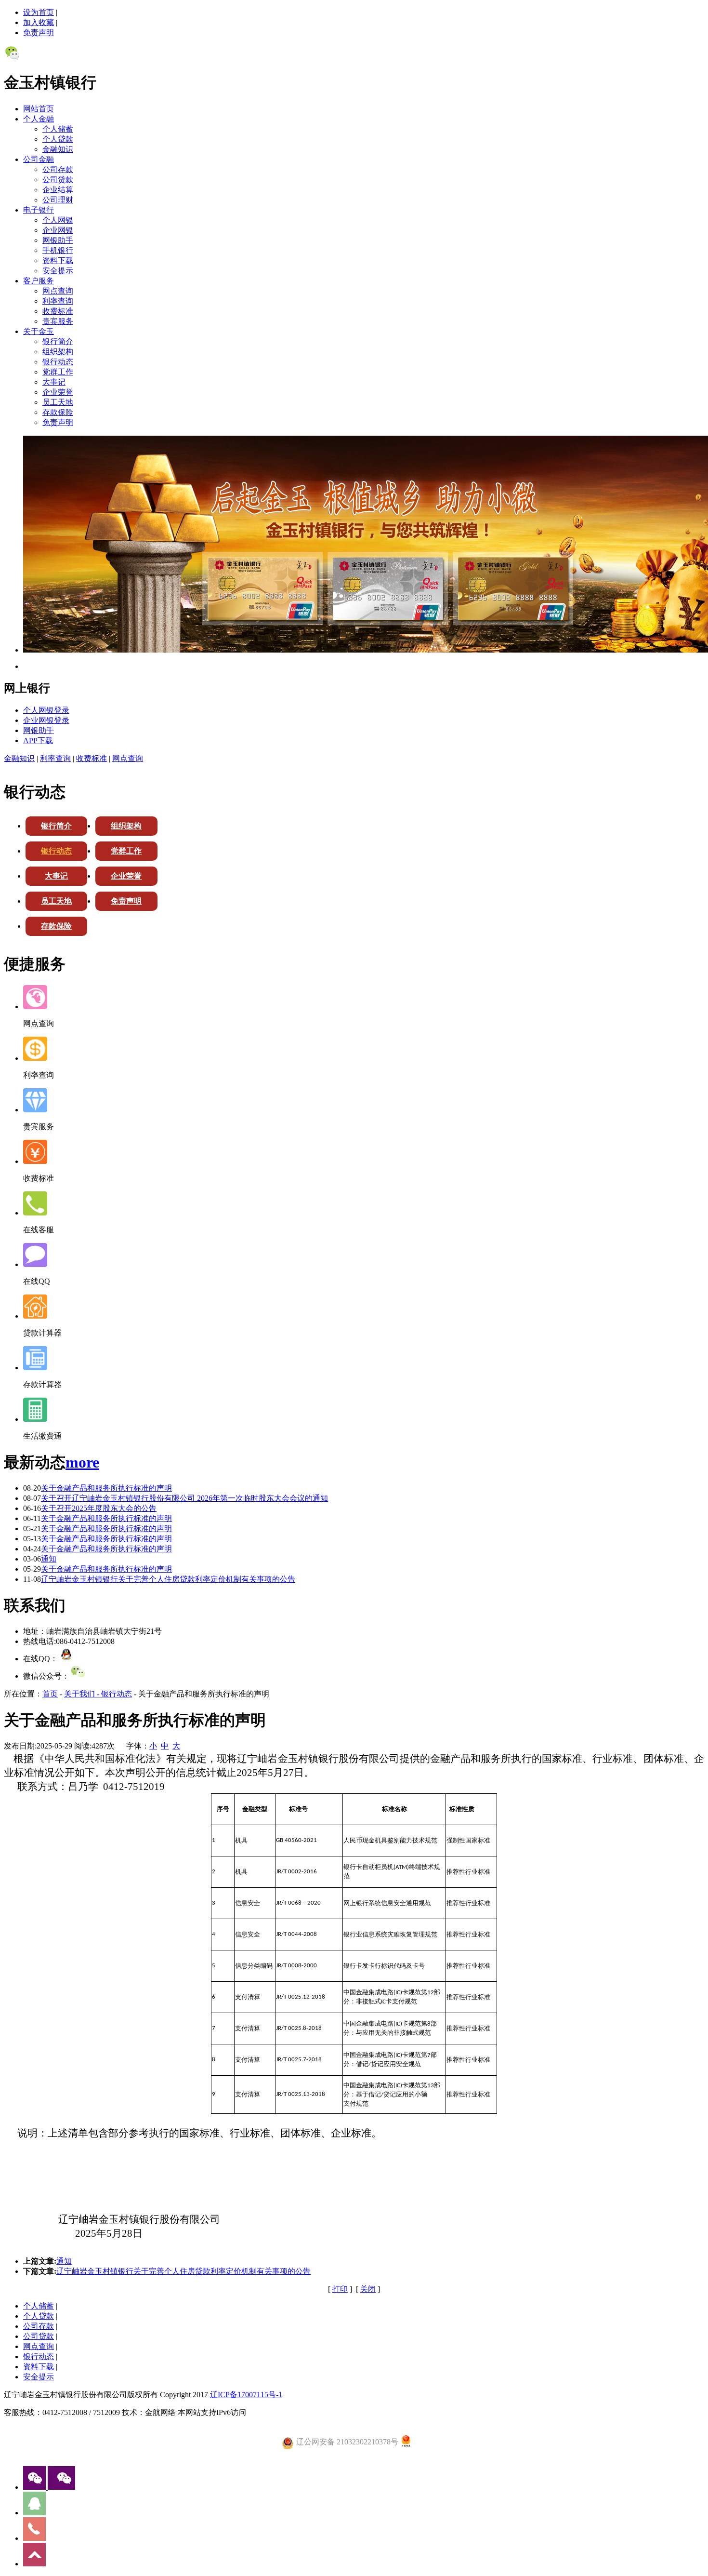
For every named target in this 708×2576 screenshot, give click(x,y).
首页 (50, 1694)
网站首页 (39, 109)
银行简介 (58, 341)
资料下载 (58, 260)
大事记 (54, 382)
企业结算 (58, 190)
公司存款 (58, 169)
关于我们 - (83, 1694)
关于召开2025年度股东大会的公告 (99, 1508)
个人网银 (58, 220)
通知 (49, 1559)
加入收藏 (39, 22)
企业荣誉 (58, 392)
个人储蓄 (58, 129)
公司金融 (39, 159)
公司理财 (58, 200)
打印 (340, 2289)
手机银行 (58, 250)
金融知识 (58, 149)
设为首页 (39, 12)
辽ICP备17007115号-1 (246, 2395)
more (82, 1462)
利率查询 (58, 301)
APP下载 (38, 741)
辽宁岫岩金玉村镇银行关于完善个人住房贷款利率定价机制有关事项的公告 (168, 1579)
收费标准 (58, 311)
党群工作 (58, 372)
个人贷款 (58, 139)
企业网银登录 (46, 720)
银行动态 (58, 362)
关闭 (368, 2289)
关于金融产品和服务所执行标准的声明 (106, 1488)
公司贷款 (58, 180)
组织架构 (58, 352)
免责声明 (39, 33)
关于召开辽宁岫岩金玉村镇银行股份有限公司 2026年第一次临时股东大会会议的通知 (184, 1498)
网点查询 (58, 291)
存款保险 (58, 412)
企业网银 (58, 230)
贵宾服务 (58, 321)
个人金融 (39, 119)
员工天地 (58, 402)
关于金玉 (39, 331)
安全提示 (58, 271)
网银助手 (58, 240)
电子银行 (39, 210)
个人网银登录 (46, 710)
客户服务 (39, 281)
